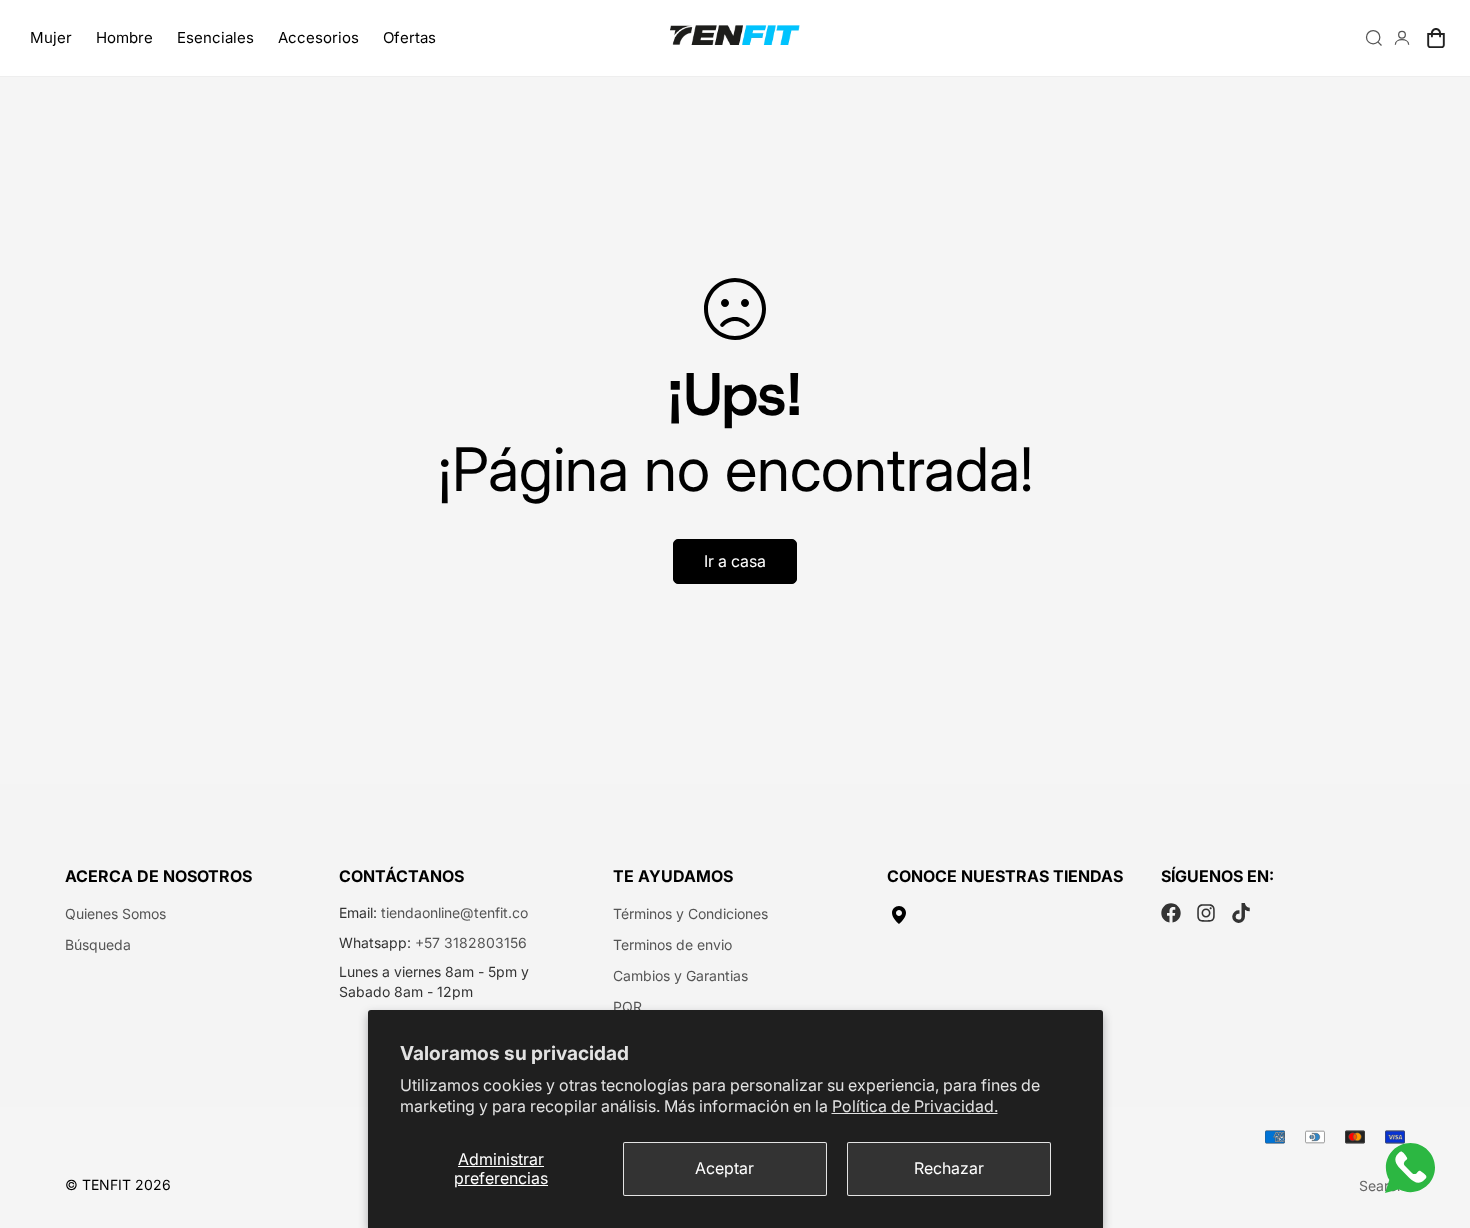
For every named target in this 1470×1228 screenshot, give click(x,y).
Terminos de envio (672, 944)
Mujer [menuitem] (51, 37)
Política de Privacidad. (915, 1106)
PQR (627, 1006)
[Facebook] (1171, 913)
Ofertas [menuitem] (409, 37)
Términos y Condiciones (690, 913)
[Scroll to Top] (1431, 1119)
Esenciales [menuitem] (215, 37)
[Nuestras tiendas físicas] (1009, 915)
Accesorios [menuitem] (318, 37)
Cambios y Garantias (680, 975)
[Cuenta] (1402, 38)
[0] (1436, 38)
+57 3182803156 (471, 942)
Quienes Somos (115, 913)
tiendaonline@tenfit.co (454, 912)
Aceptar (724, 1168)
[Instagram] (1206, 913)
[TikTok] (1241, 913)
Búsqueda (98, 944)
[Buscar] (1374, 38)
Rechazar (949, 1168)
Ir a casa (735, 561)
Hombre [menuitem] (124, 37)
